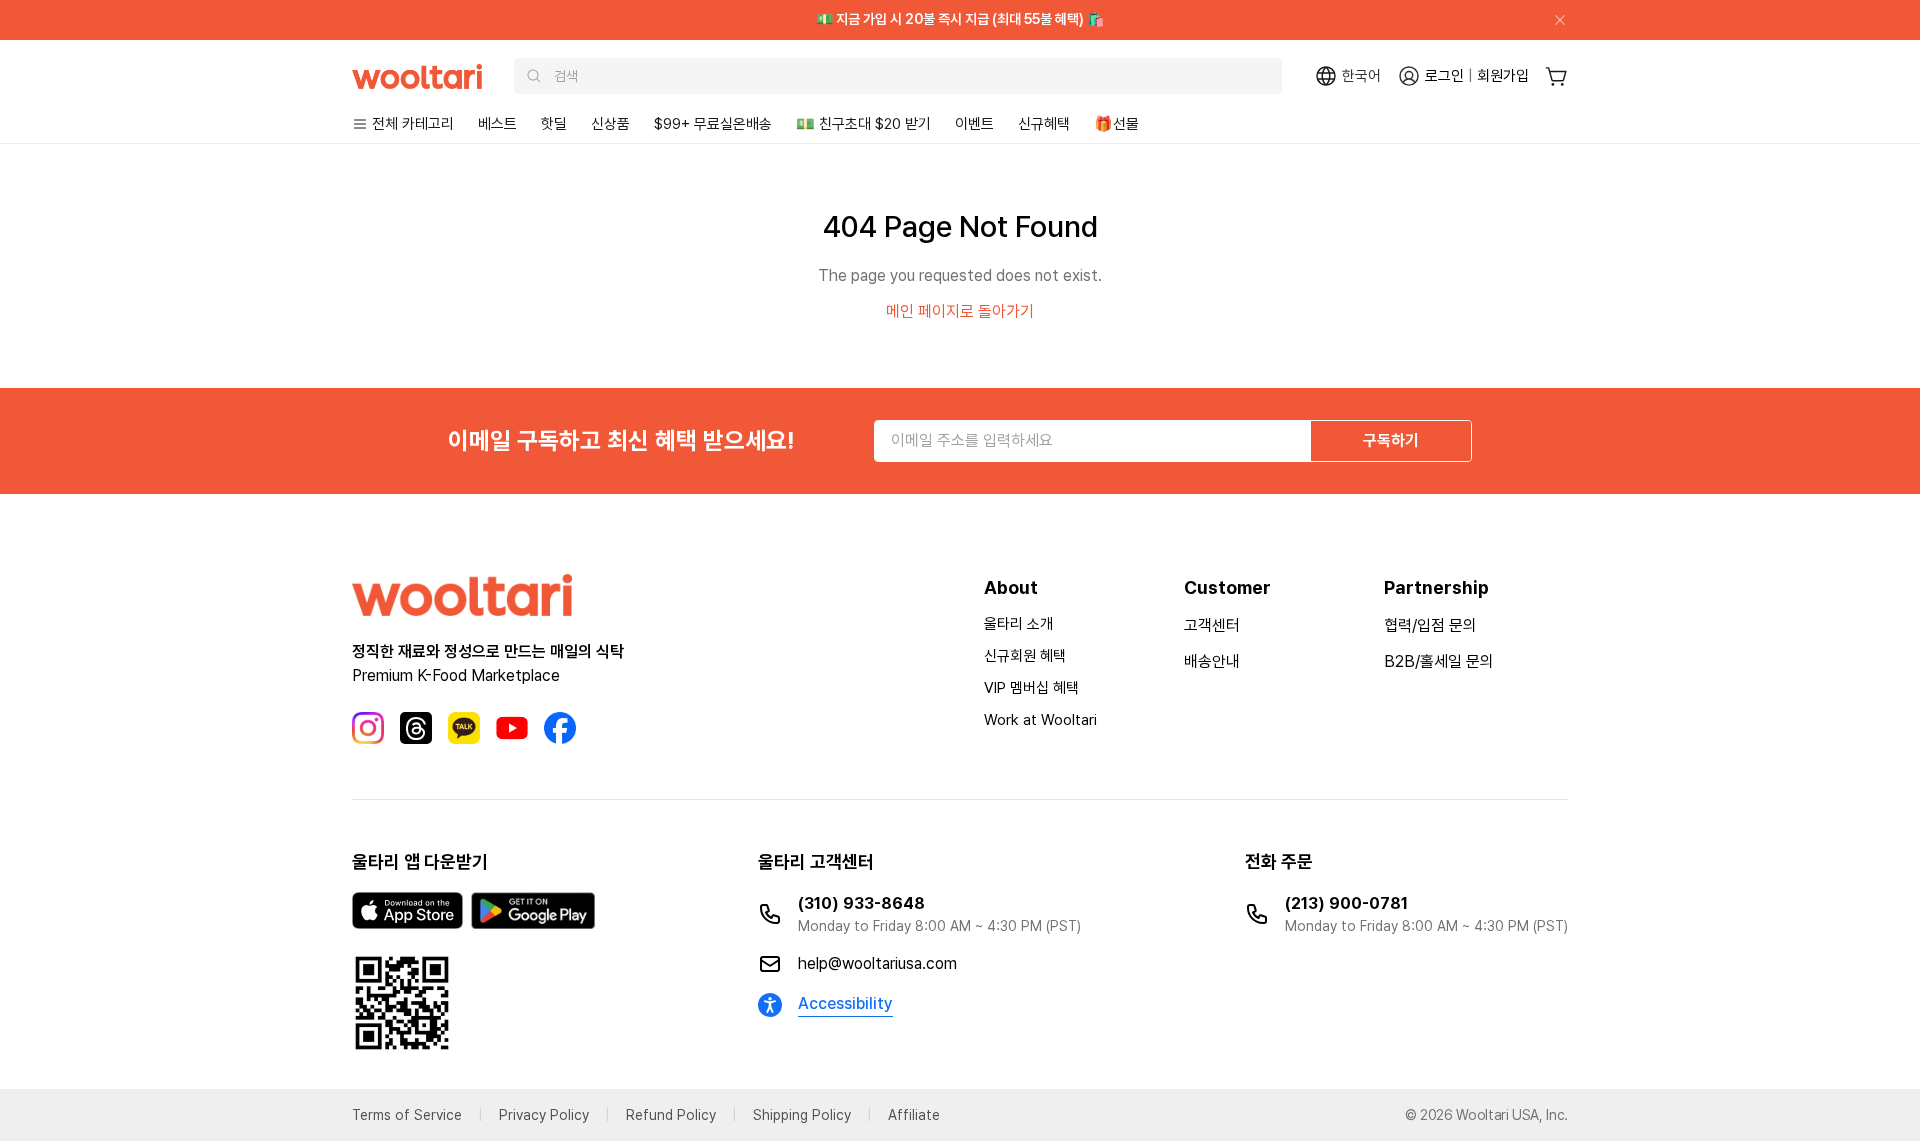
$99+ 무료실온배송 (713, 124)
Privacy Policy (544, 1115)
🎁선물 (1116, 124)
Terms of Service (407, 1115)
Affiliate (914, 1115)
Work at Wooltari (1040, 720)
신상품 (610, 124)
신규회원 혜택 (1025, 656)
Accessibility (845, 1003)
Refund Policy (671, 1115)
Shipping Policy (802, 1115)
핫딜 (554, 124)
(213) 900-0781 (1346, 903)
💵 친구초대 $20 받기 (863, 124)
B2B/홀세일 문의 (1439, 661)
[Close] (1552, 20)
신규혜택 (1044, 124)
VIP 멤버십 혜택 (1031, 688)
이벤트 (974, 124)
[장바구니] (1556, 76)
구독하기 (1391, 440)
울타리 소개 (1018, 624)
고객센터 (1212, 625)
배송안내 (1212, 661)
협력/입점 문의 (1430, 625)
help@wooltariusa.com (877, 963)
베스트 (497, 124)
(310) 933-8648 (861, 903)
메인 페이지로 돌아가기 (960, 311)
